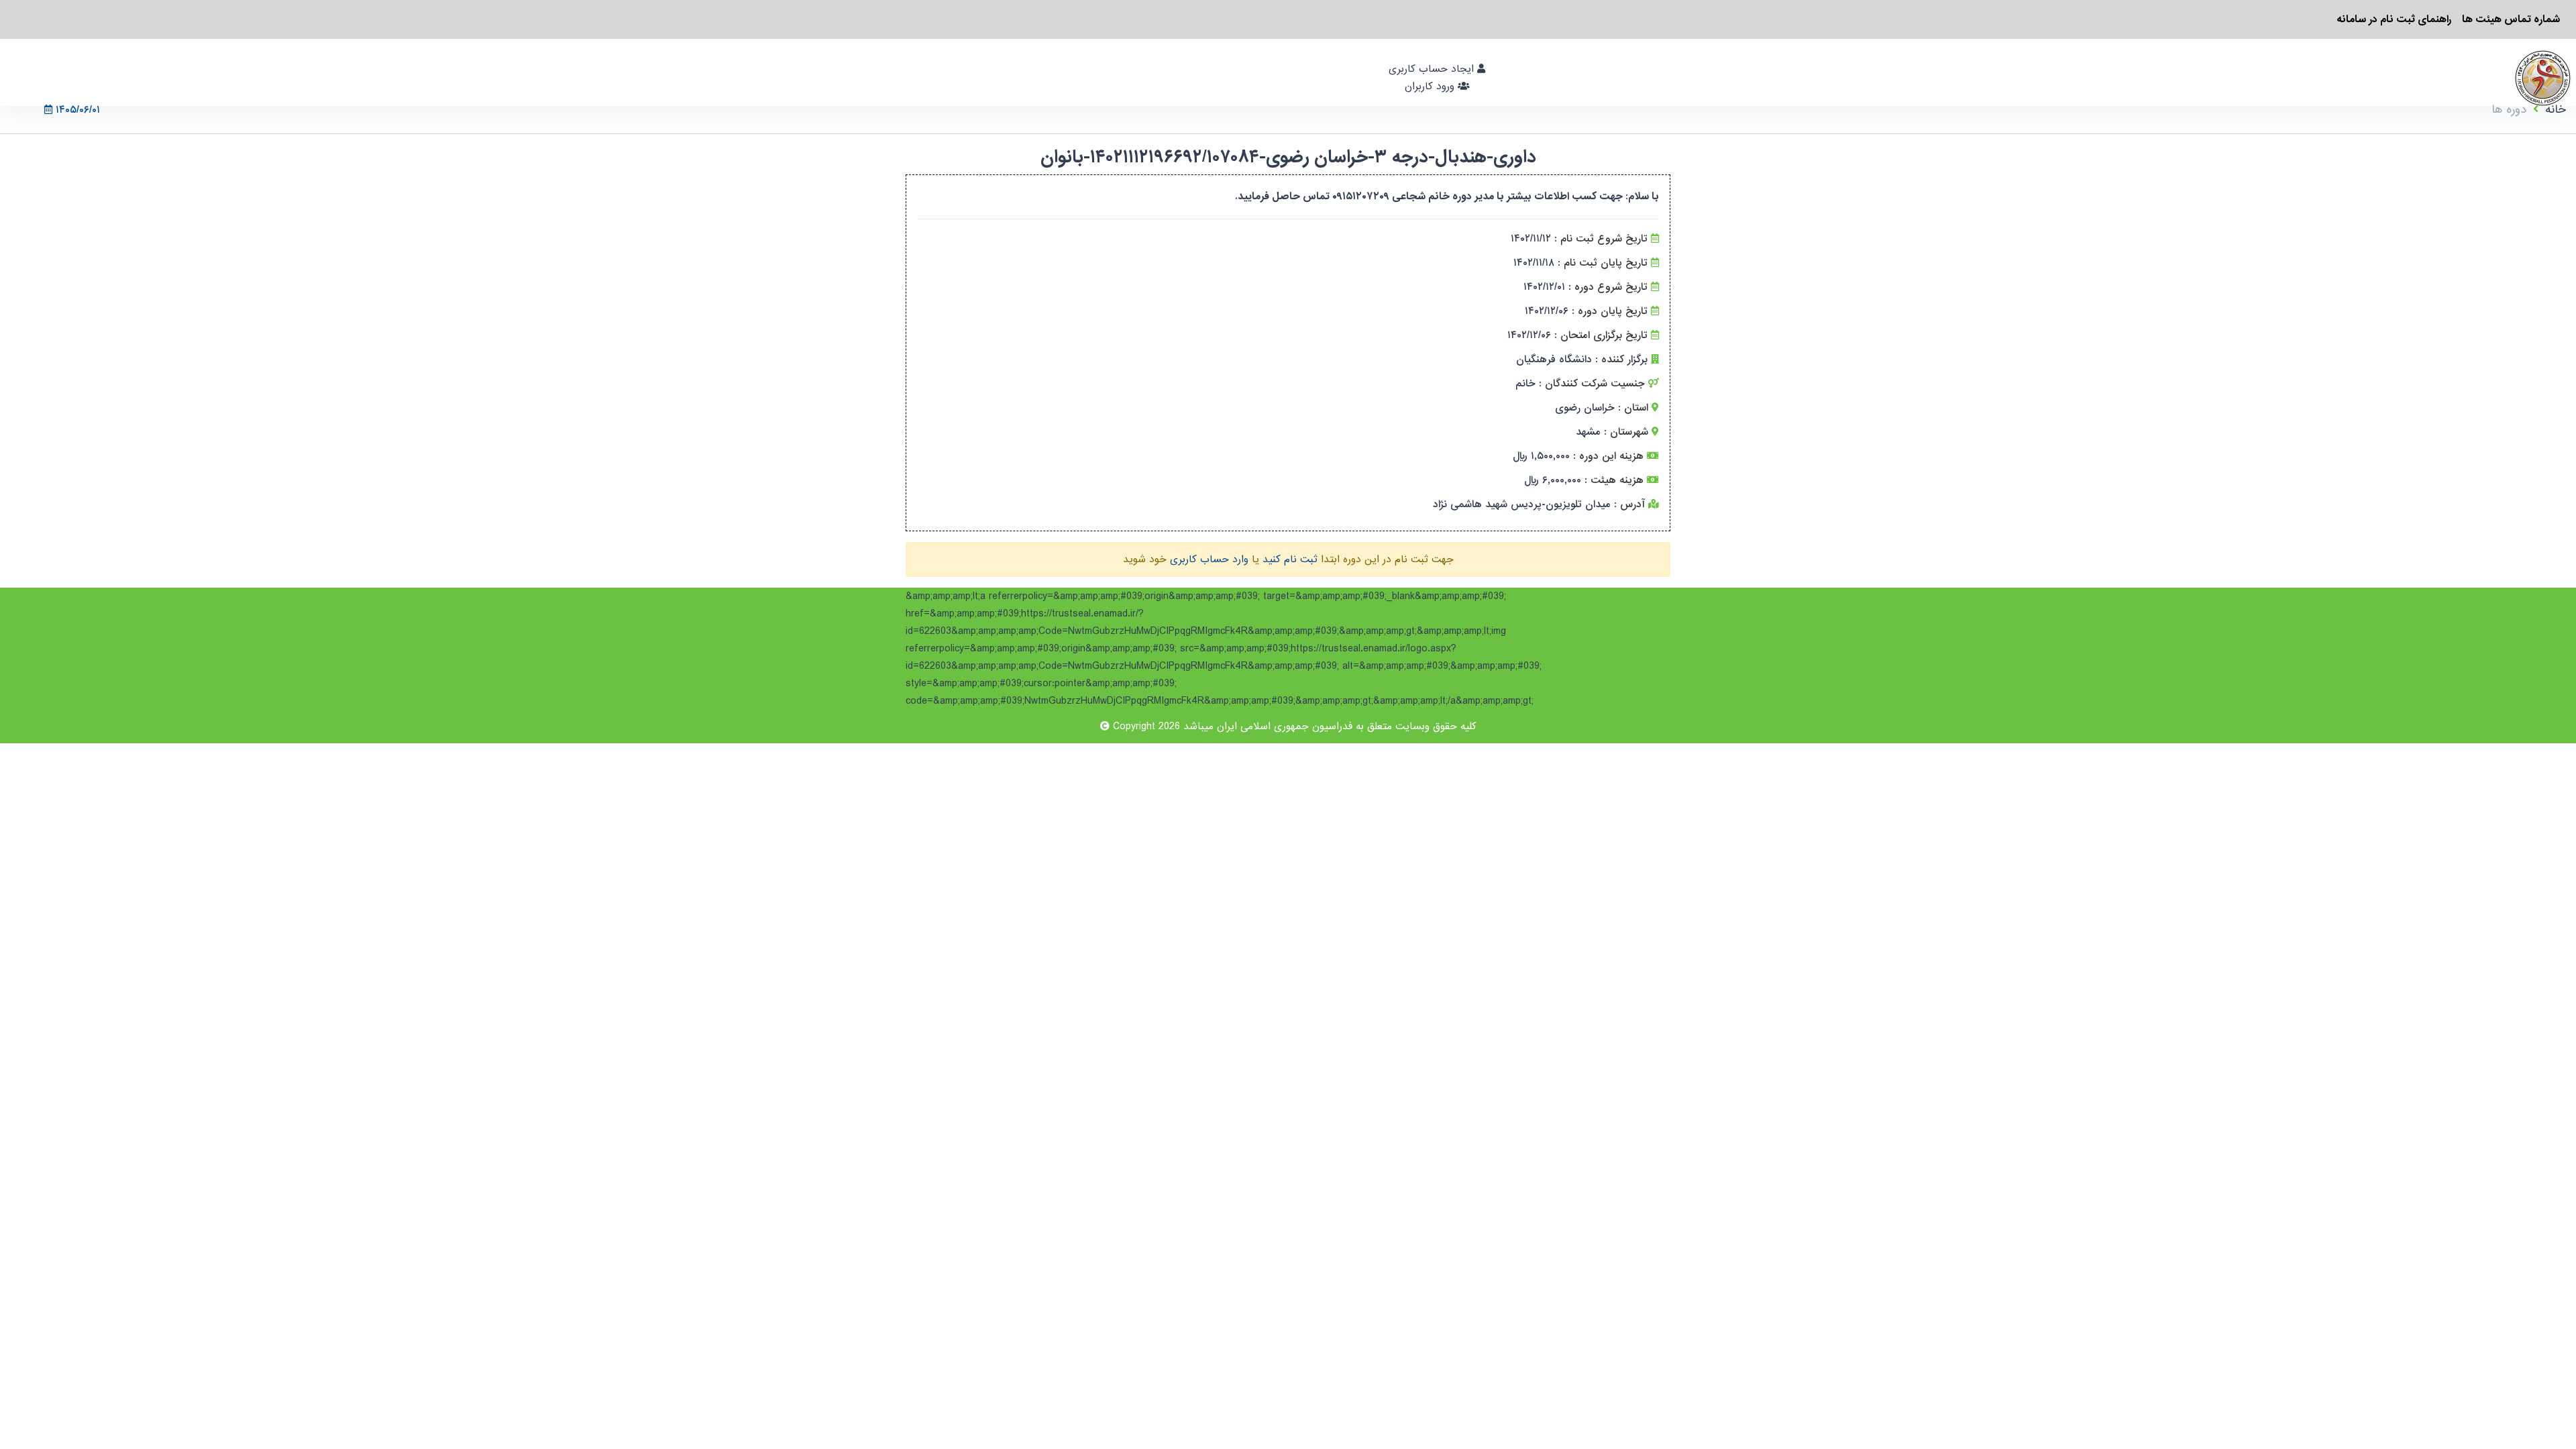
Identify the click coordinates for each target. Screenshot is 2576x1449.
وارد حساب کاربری (1209, 559)
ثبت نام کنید (1290, 559)
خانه (2556, 110)
